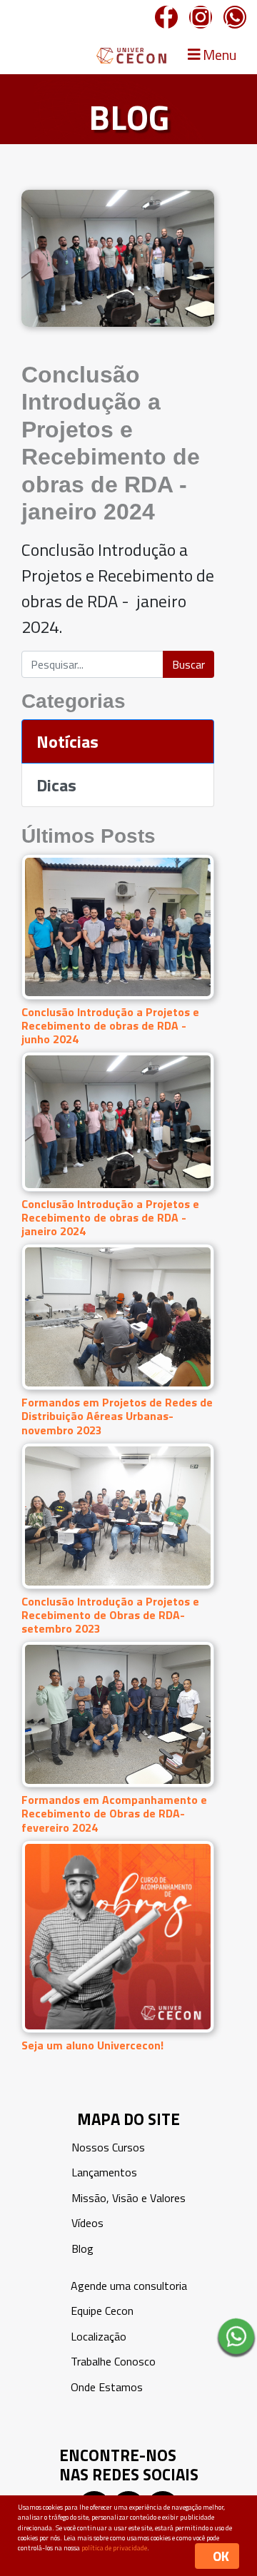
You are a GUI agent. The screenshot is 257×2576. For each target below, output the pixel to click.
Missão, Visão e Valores (128, 2198)
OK (221, 2556)
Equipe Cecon (102, 2311)
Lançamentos (104, 2172)
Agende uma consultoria (129, 2286)
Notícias (67, 741)
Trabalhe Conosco (113, 2361)
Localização (99, 2336)
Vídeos (87, 2223)
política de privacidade (114, 2548)
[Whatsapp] (235, 17)
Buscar (188, 664)
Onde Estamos (107, 2387)
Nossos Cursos (108, 2147)
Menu (218, 55)
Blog (82, 2248)
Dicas (56, 785)
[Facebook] (166, 17)
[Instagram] (201, 17)
